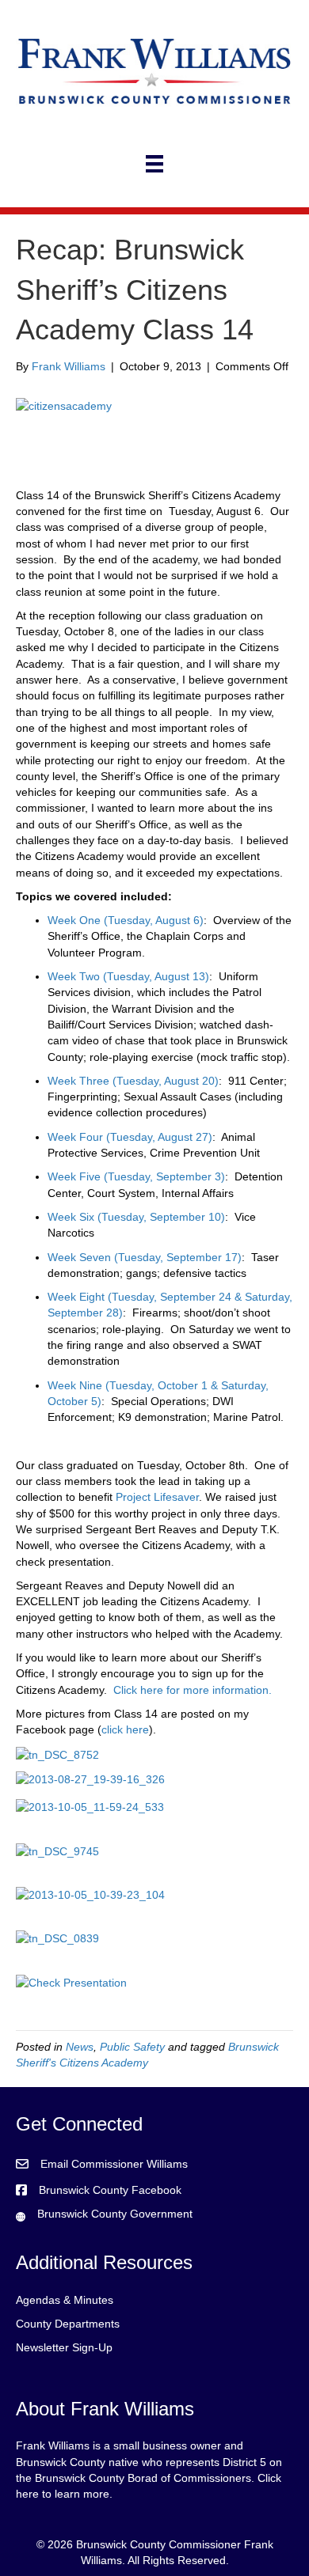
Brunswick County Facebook (110, 2190)
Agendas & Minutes (65, 2300)
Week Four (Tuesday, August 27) (130, 1137)
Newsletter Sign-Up (64, 2347)
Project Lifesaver (157, 1497)
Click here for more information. (193, 1690)
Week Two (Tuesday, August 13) (128, 976)
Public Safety (132, 2047)
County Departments (68, 2324)
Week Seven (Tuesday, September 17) (145, 1257)
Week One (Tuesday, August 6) (126, 920)
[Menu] (154, 164)
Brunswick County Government (115, 2214)
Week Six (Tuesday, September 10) (136, 1217)
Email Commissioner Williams (114, 2164)
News (80, 2047)
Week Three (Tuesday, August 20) (133, 1081)
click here (125, 1729)
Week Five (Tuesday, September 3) (136, 1176)
